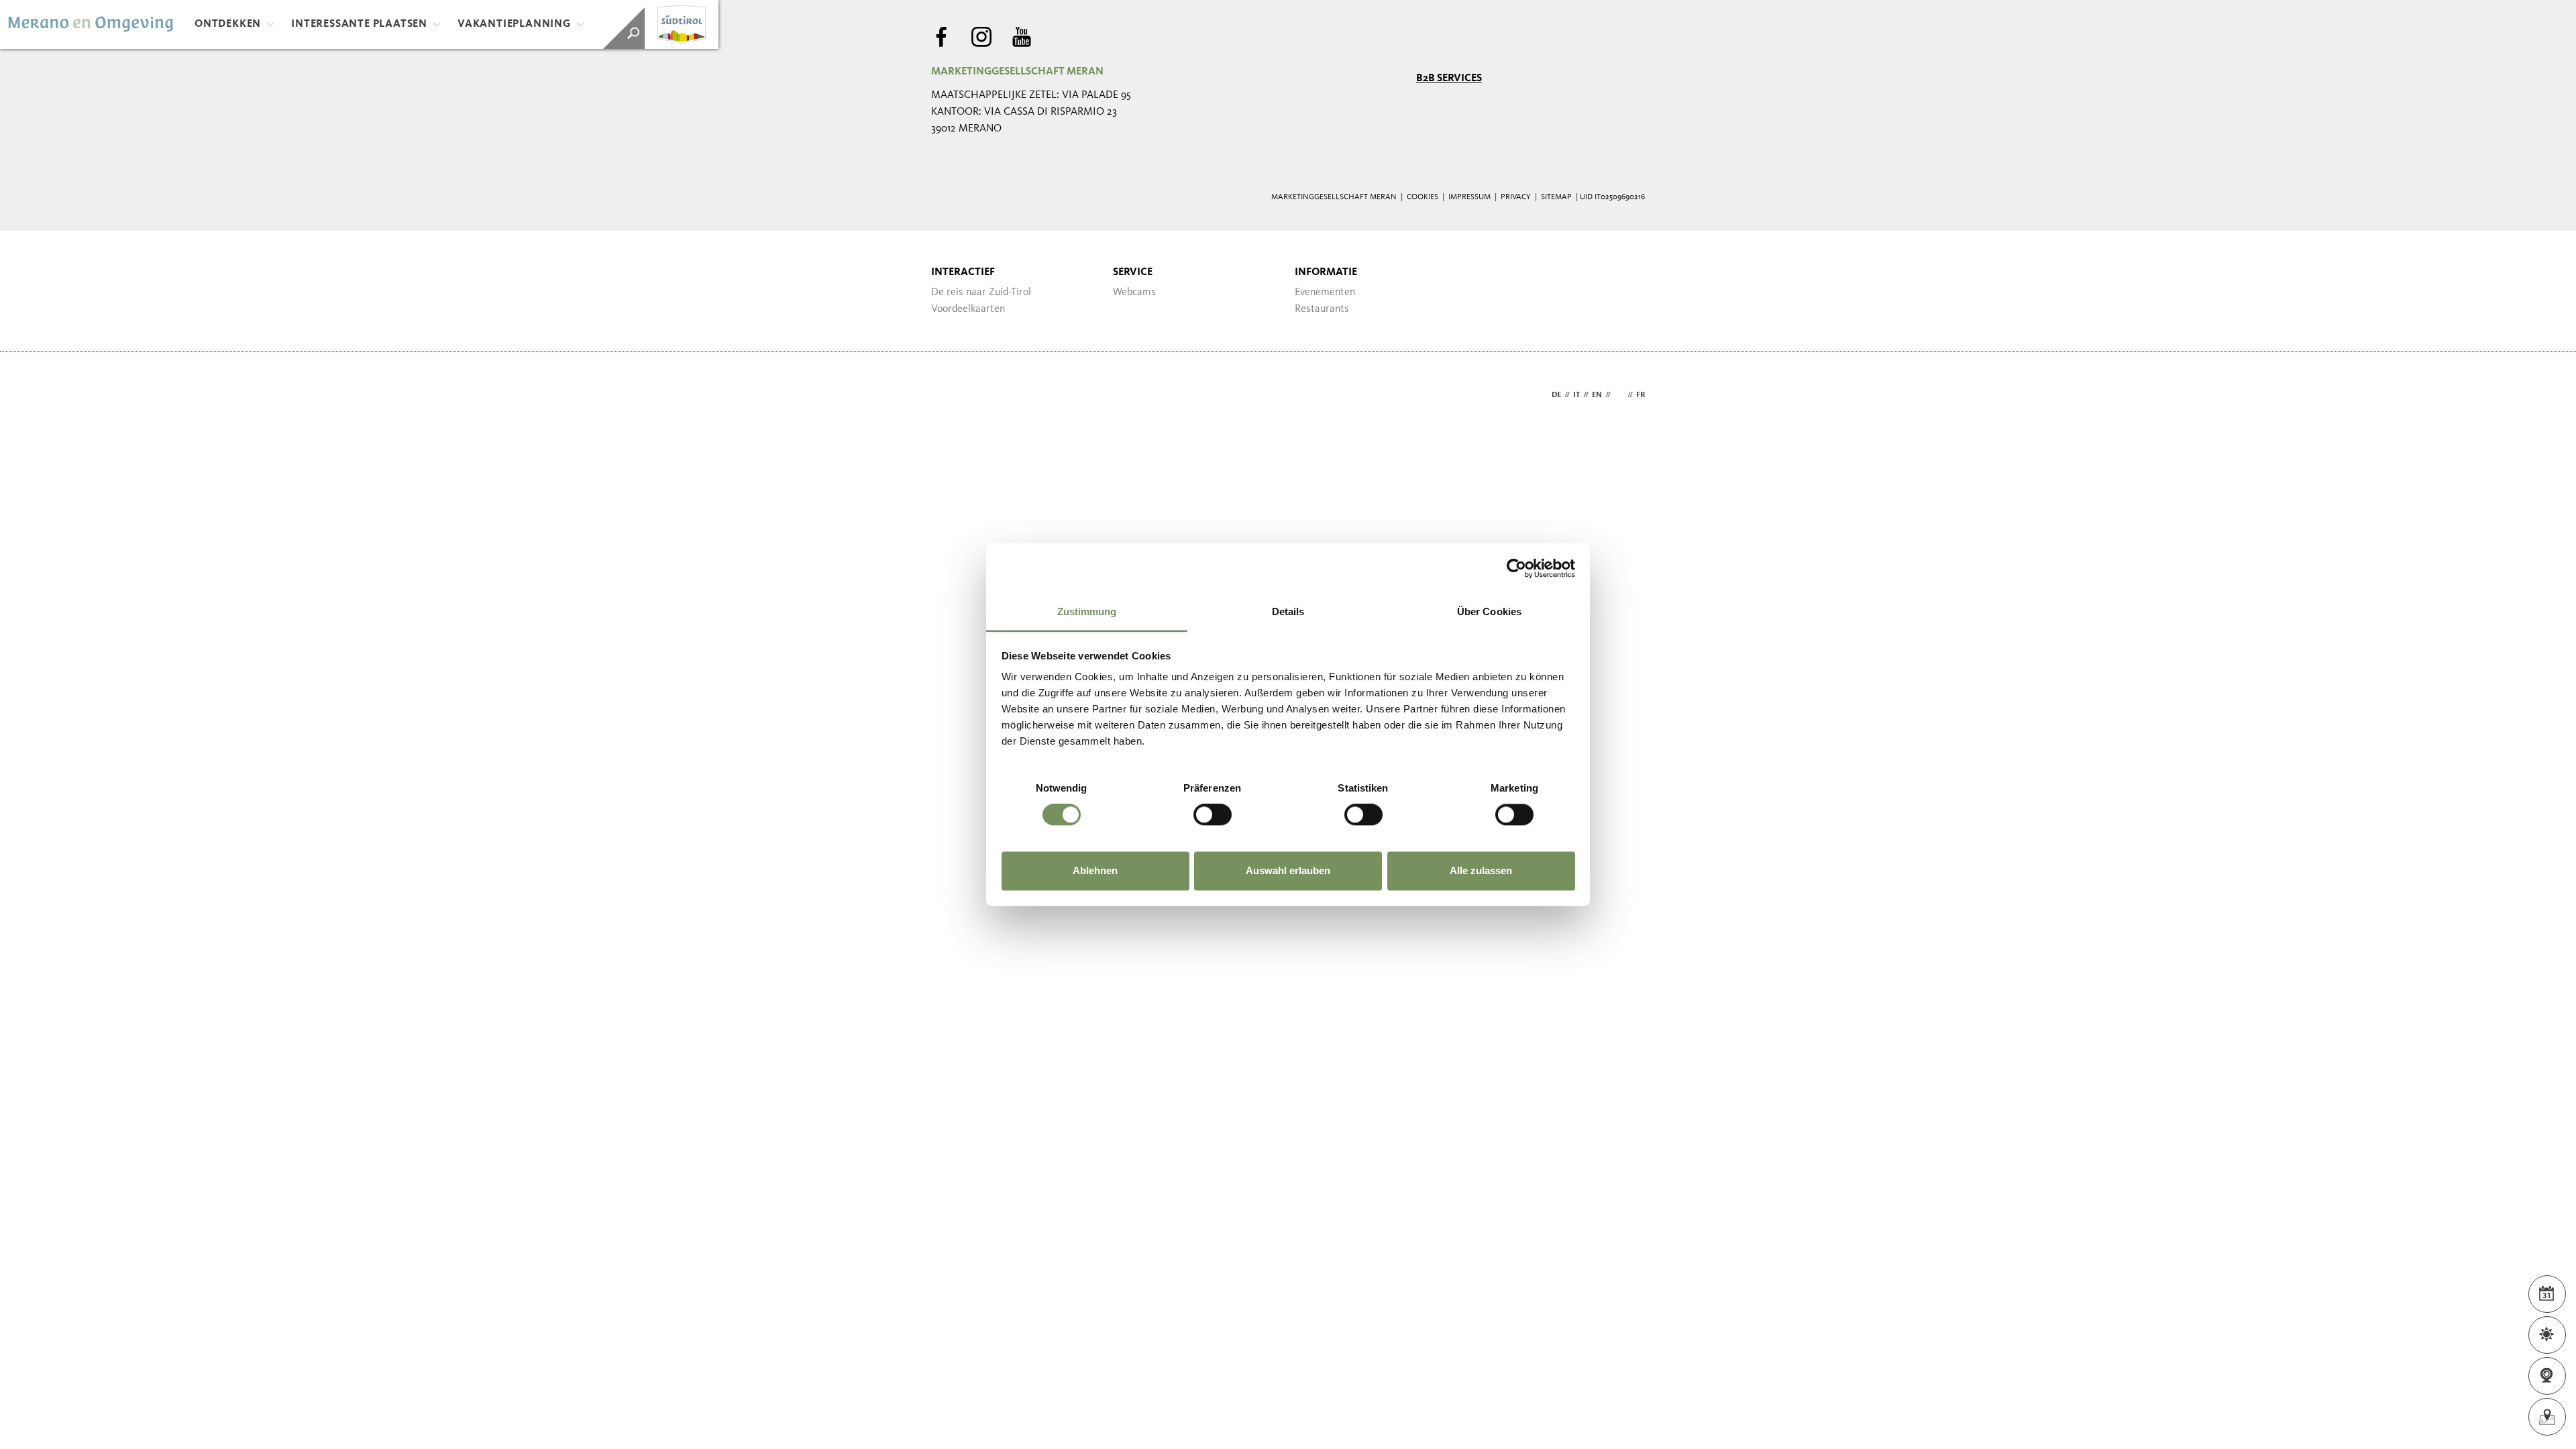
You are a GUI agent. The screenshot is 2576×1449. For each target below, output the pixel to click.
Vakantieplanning (514, 24)
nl (1619, 395)
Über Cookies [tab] (1489, 611)
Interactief (963, 272)
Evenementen (1325, 292)
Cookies (1423, 197)
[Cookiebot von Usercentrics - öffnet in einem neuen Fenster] (1516, 568)
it (1576, 395)
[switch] (1213, 815)
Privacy (1516, 197)
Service (1133, 272)
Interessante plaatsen (359, 24)
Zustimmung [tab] (1087, 611)
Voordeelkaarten (968, 309)
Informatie (1326, 272)
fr (1641, 395)
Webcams (1134, 292)
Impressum (1469, 197)
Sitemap (1556, 197)
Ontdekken (228, 24)
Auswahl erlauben (1288, 870)
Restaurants (1322, 309)
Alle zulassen (1481, 870)
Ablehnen (1095, 870)
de (1556, 395)
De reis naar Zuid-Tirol (981, 292)
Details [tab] (1288, 611)
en (1597, 395)
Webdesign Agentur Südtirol (948, 395)
